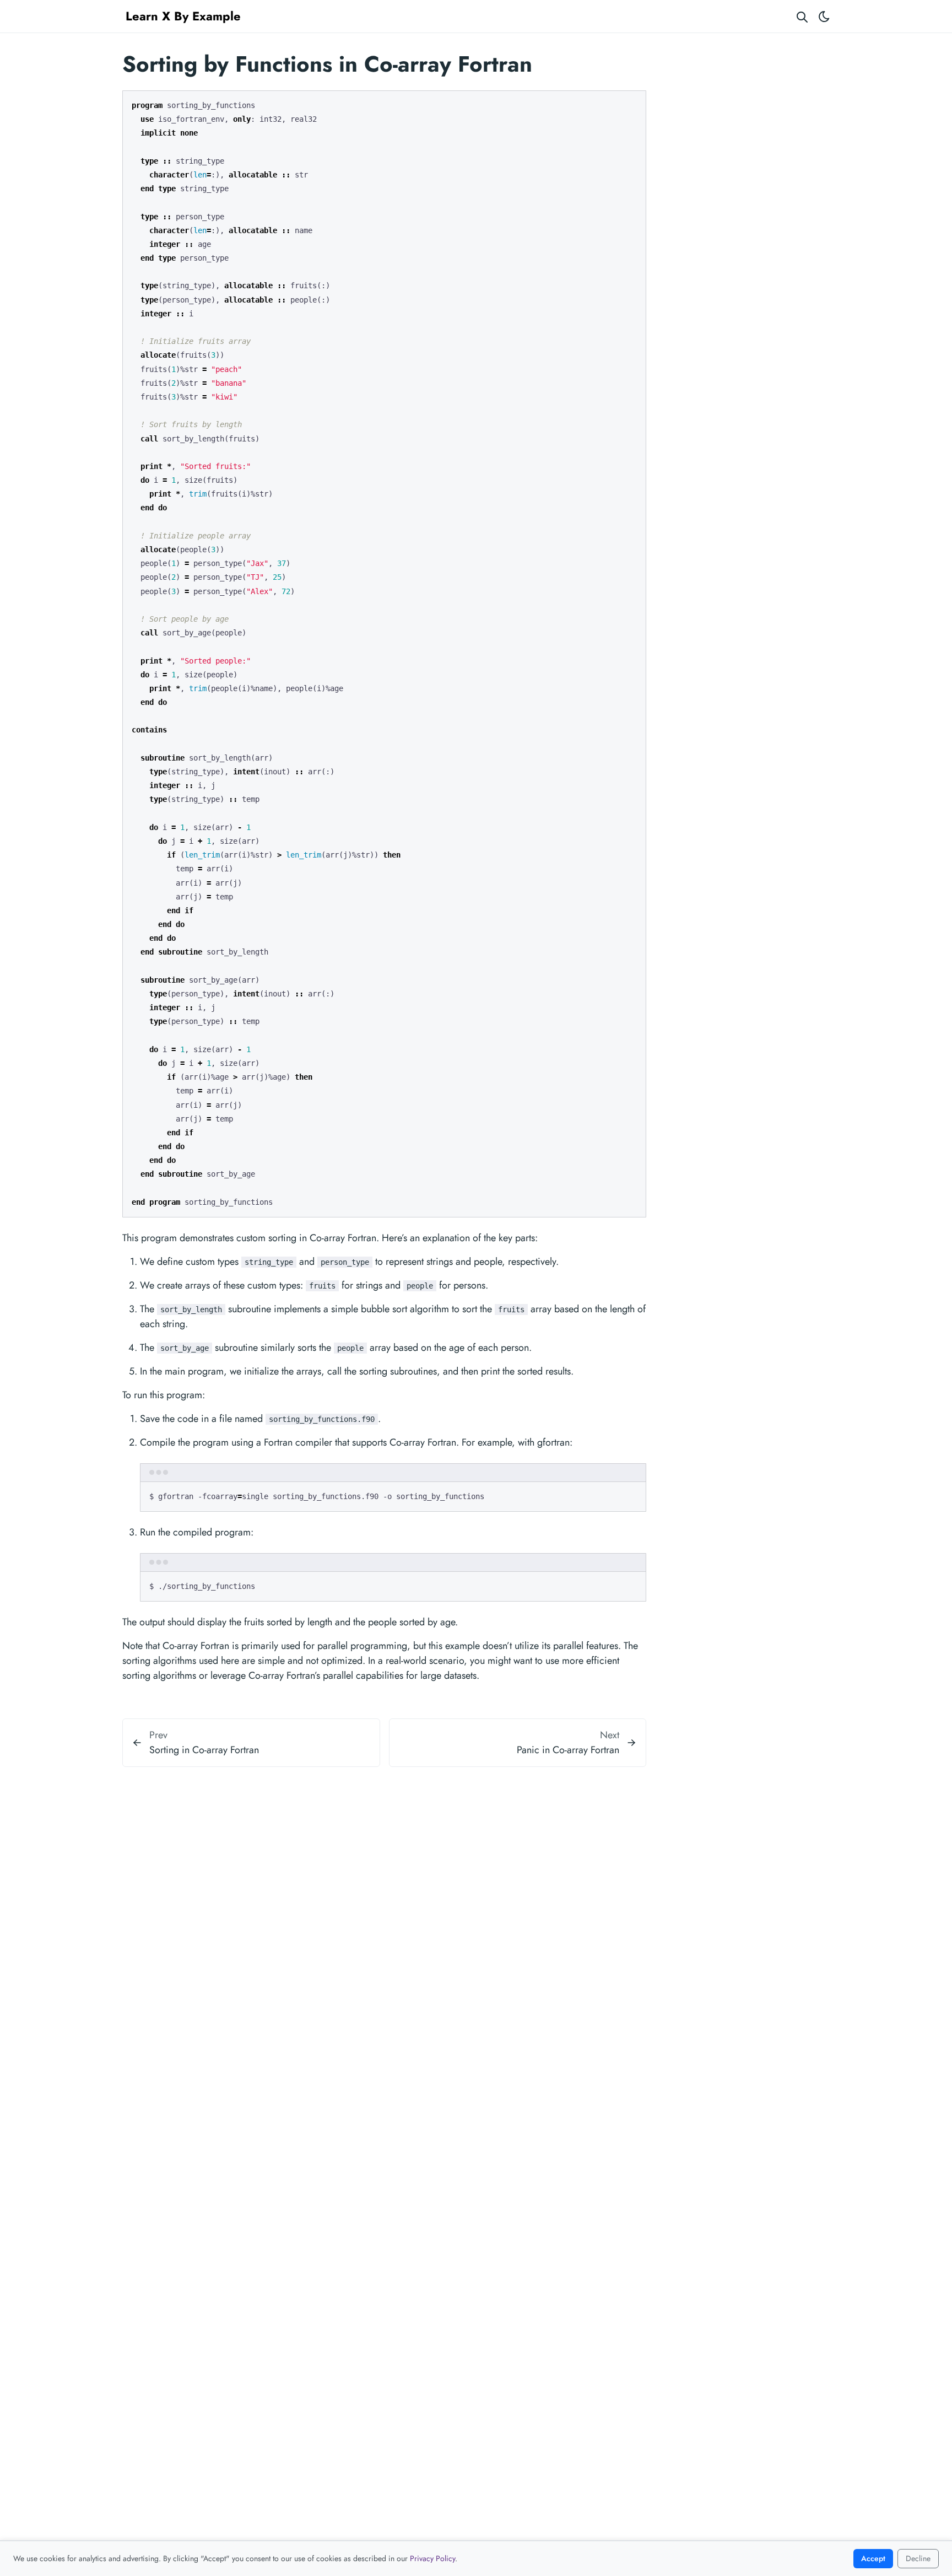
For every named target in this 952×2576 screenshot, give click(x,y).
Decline (918, 2558)
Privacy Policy (432, 2558)
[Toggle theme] (824, 16)
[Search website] (802, 16)
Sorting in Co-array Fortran (204, 1750)
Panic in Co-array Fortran (568, 1750)
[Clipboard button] (632, 103)
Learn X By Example (183, 16)
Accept (873, 2558)
